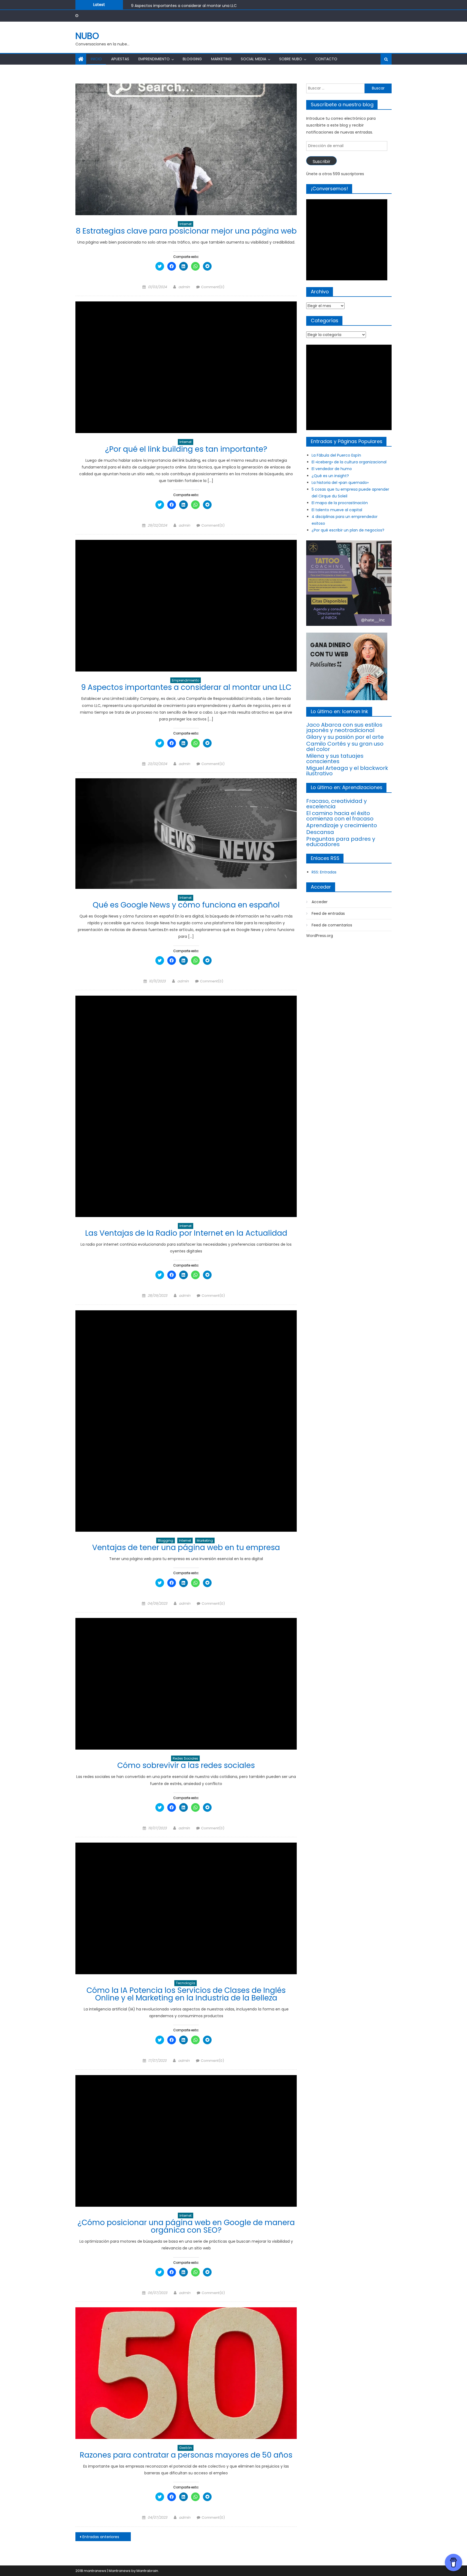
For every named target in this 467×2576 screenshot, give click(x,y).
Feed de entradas (328, 913)
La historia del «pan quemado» (340, 483)
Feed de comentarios (332, 925)
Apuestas (120, 59)
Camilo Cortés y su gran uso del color (345, 746)
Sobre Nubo (291, 59)
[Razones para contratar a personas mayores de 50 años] (186, 2373)
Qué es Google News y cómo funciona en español (178, 7)
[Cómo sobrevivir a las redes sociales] (186, 1684)
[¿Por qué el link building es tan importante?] (186, 367)
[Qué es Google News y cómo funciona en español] (186, 834)
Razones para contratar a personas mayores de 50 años (186, 2455)
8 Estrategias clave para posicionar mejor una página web (186, 231)
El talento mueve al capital (337, 510)
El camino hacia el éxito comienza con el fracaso (340, 816)
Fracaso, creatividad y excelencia (336, 804)
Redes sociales (185, 1758)
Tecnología (186, 1983)
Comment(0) (213, 287)
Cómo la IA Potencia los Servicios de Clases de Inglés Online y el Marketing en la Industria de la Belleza (186, 1994)
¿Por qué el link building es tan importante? (186, 449)
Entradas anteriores (101, 2537)
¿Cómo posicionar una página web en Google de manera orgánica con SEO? (186, 2226)
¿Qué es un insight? (330, 476)
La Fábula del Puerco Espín (336, 455)
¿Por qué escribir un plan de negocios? (348, 530)
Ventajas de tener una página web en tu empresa (186, 1548)
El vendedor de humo (332, 469)
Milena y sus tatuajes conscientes (335, 759)
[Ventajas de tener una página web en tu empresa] (186, 1421)
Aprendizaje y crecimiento (342, 825)
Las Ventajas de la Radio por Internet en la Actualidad (186, 1233)
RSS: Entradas (324, 872)
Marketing (221, 59)
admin (184, 287)
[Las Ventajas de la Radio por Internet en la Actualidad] (186, 1106)
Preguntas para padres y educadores (341, 842)
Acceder (320, 902)
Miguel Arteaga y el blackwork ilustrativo (347, 771)
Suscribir (321, 162)
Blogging (192, 59)
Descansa (320, 832)
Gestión (186, 2448)
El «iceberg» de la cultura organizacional (349, 462)
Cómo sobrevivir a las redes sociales (186, 1765)
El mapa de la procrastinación (340, 503)
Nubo (87, 36)
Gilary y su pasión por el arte (345, 737)
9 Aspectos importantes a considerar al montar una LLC (186, 687)
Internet (186, 224)
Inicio (96, 59)
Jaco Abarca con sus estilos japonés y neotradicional (344, 727)
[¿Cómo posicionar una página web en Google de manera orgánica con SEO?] (186, 2141)
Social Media (253, 59)
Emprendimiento (154, 59)
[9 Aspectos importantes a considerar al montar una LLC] (186, 606)
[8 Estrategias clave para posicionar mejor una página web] (186, 149)
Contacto (326, 59)
